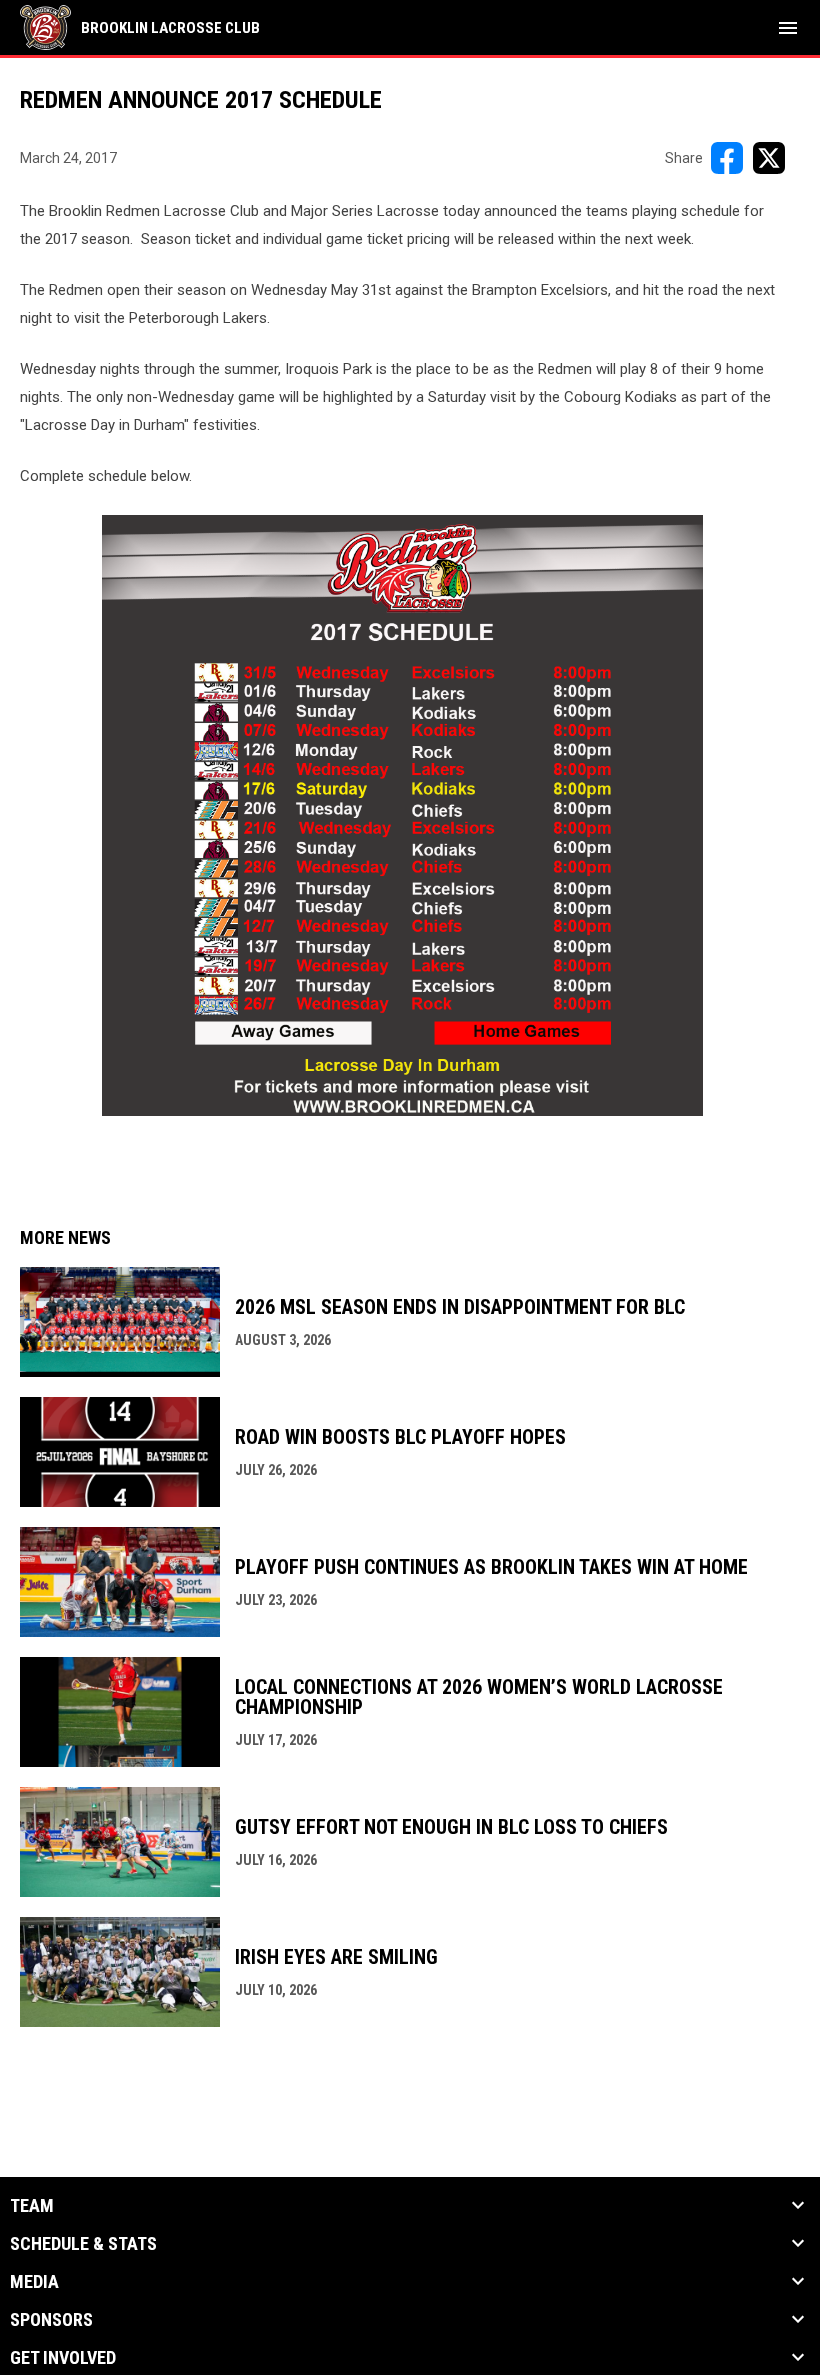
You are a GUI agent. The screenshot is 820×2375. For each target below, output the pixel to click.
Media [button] (34, 2282)
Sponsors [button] (51, 2320)
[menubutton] (788, 28)
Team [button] (32, 2206)
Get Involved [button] (63, 2358)
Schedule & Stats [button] (83, 2244)
